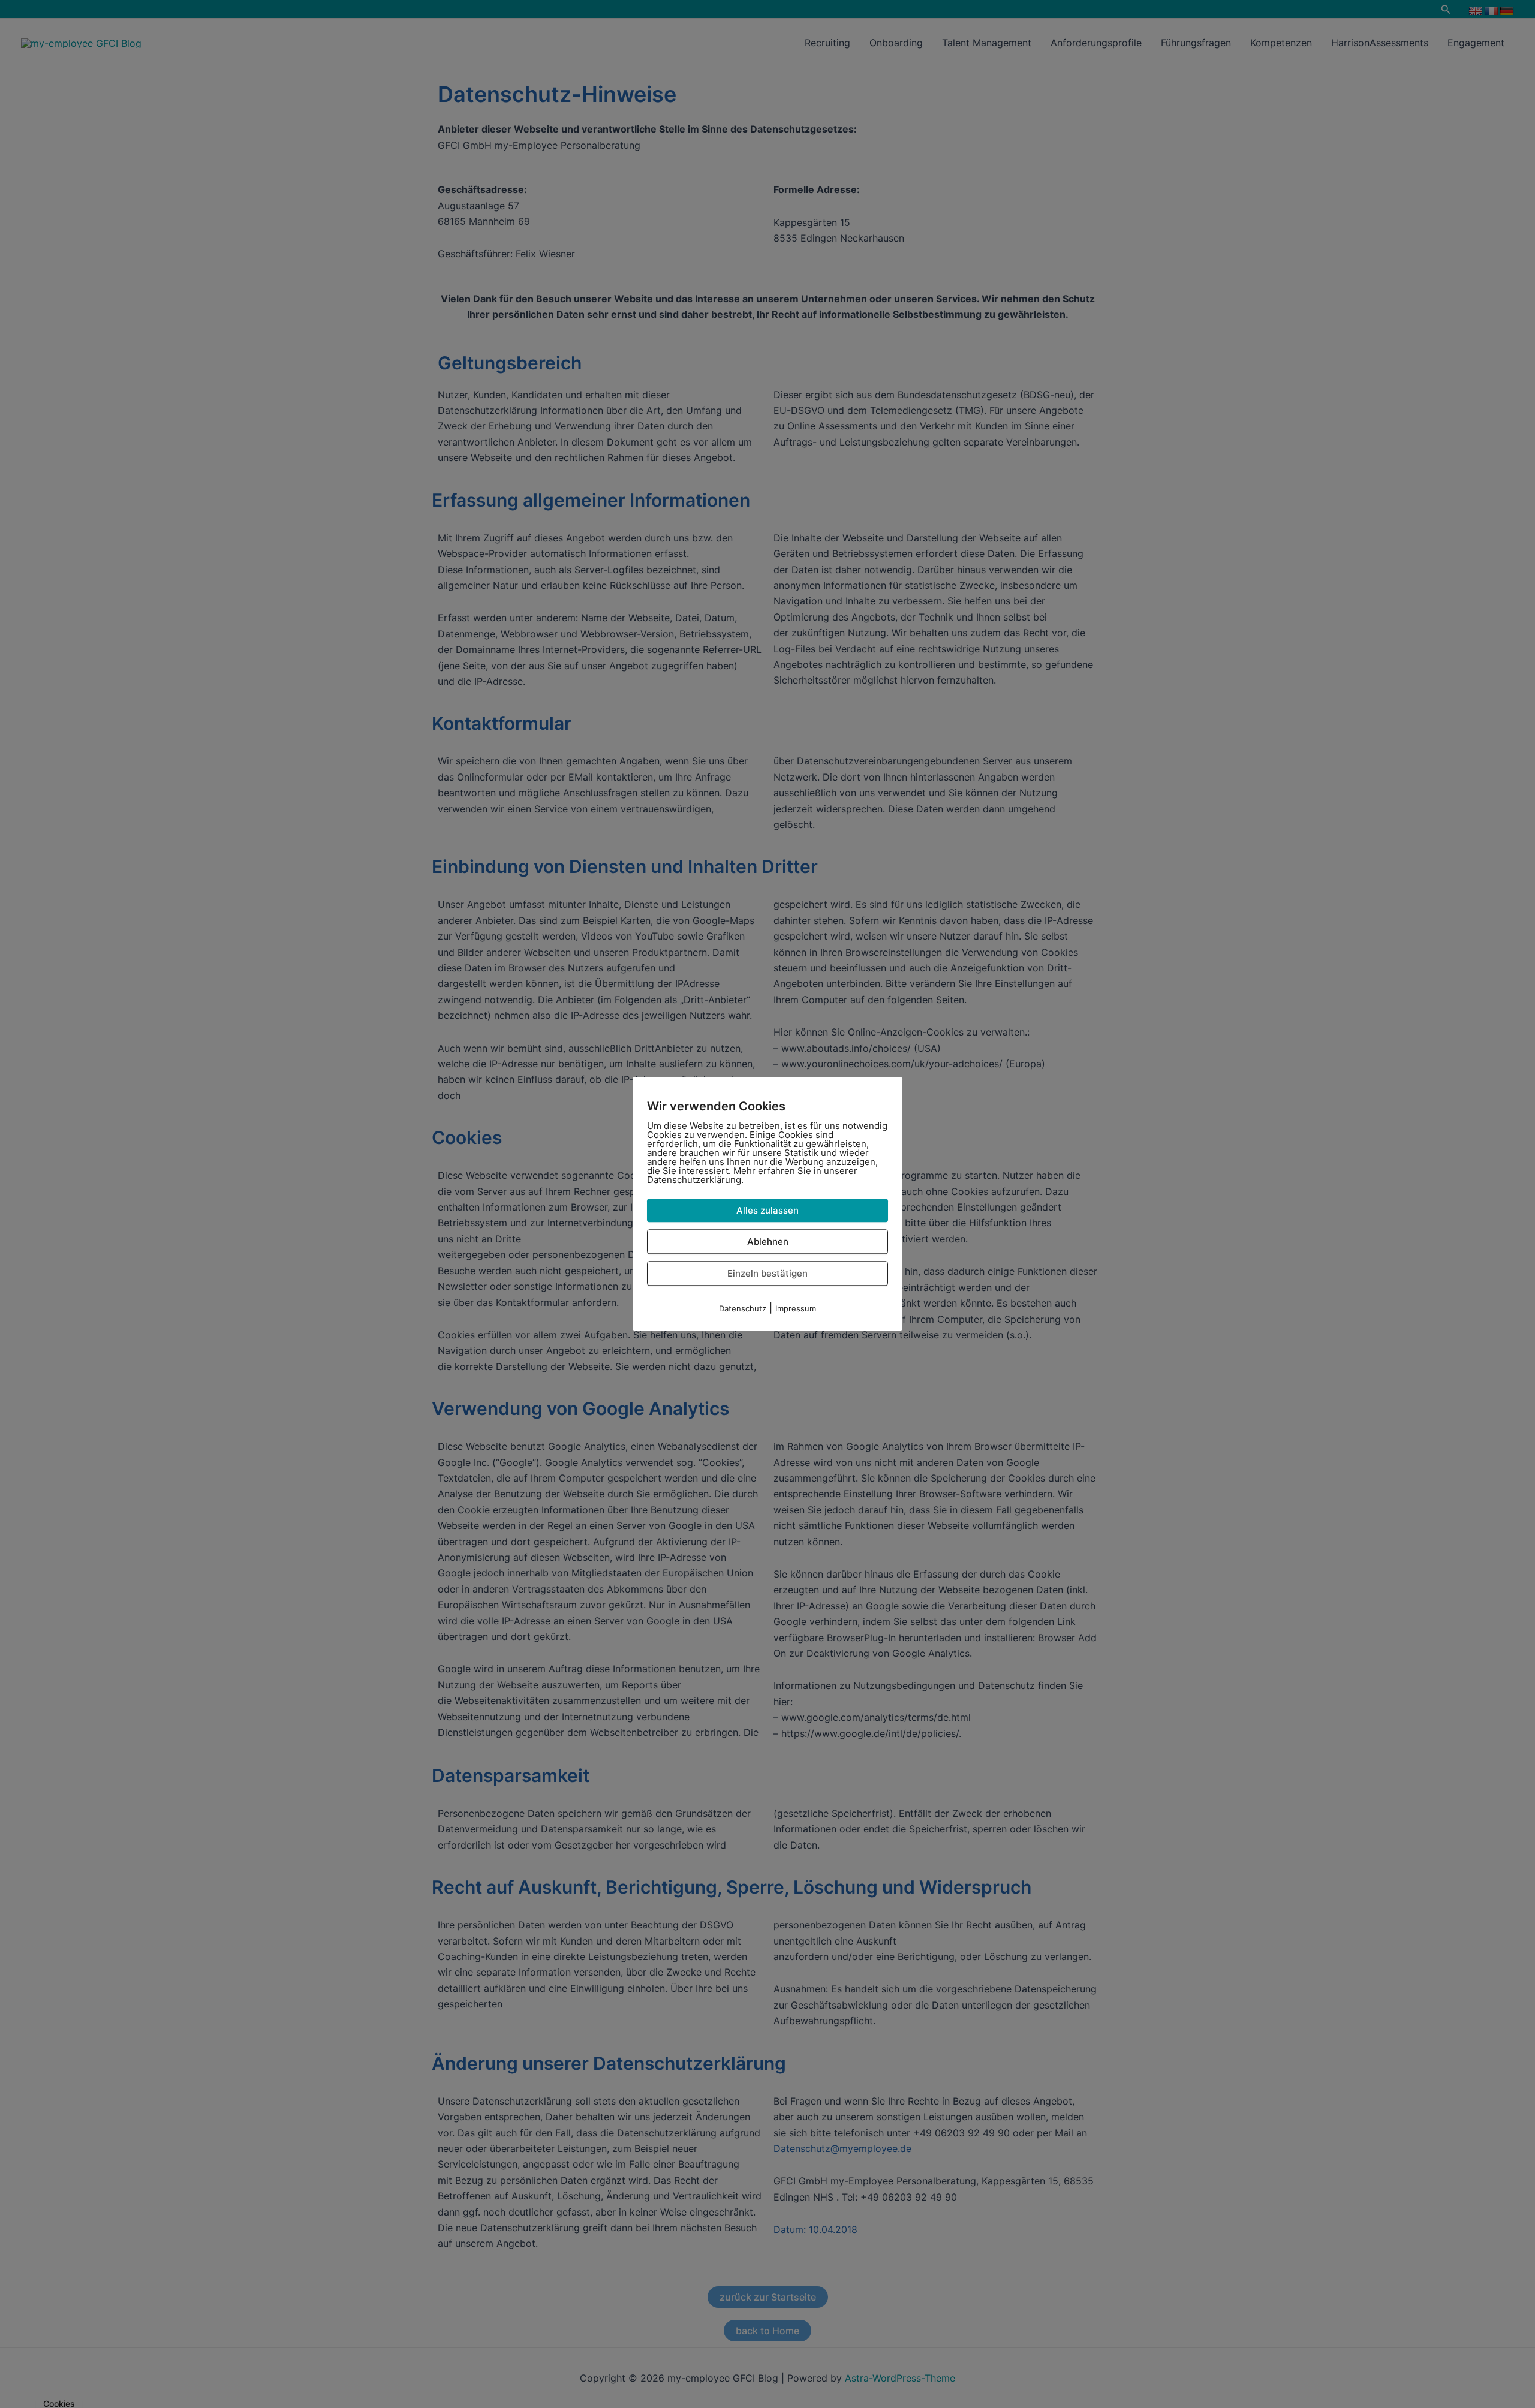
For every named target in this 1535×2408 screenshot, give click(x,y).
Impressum (796, 1308)
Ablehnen (768, 1241)
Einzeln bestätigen (767, 1273)
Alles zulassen (767, 1210)
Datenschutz (743, 1308)
